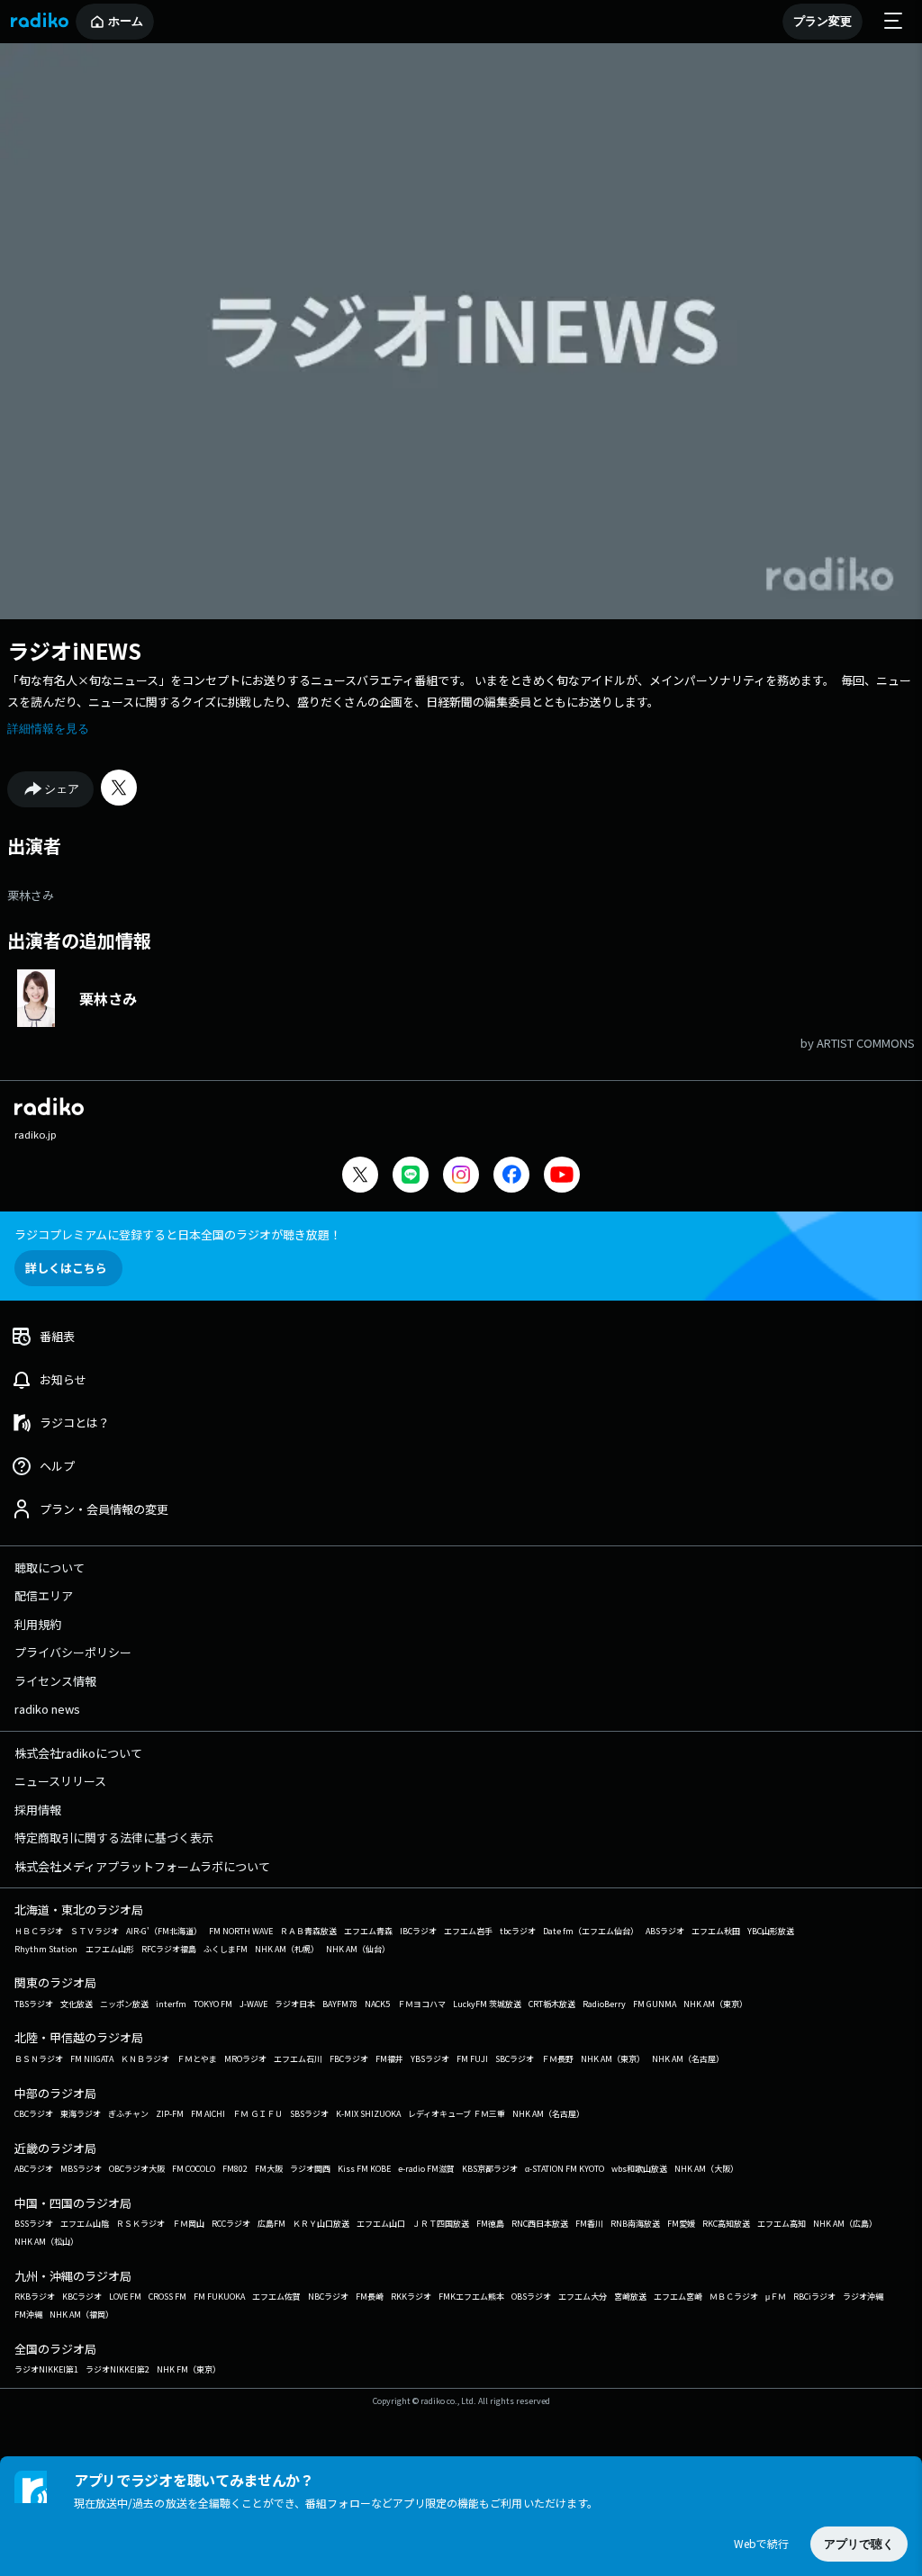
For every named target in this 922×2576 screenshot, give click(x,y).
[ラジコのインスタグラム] (461, 1175)
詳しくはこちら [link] (66, 1268)
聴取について (50, 1567)
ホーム (126, 21)
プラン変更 (823, 21)
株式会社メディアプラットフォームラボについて (142, 1866)
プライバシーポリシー (73, 1652)
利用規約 (38, 1624)
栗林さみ (31, 895)
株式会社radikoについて (78, 1753)
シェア (62, 789)
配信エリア (44, 1595)
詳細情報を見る (48, 729)
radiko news (47, 1709)
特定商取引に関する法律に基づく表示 (114, 1837)
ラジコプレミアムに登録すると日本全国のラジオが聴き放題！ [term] (178, 1234)
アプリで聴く (859, 2544)
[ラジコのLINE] (411, 1177)
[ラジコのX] (360, 1177)
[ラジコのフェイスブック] (511, 1177)
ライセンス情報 (55, 1681)
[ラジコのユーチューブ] (562, 1177)
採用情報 (38, 1810)
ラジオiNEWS (74, 650)
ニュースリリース (60, 1781)
